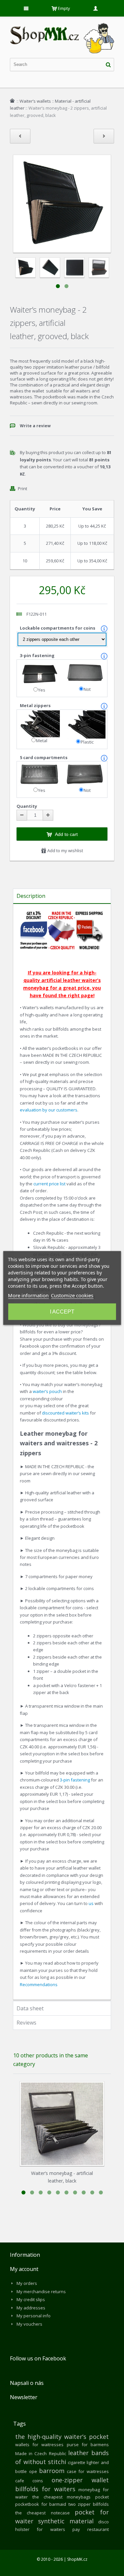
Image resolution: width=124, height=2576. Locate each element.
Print (22, 489)
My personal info (34, 2316)
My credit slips (31, 2299)
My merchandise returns (41, 2292)
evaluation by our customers (49, 1110)
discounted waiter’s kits (65, 1413)
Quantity (27, 806)
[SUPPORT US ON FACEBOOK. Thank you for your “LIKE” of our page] (34, 914)
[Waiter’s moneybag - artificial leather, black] (62, 2124)
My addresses (31, 2308)
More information (28, 1295)
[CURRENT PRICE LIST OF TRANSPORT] (89, 914)
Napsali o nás (27, 2383)
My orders (27, 2283)
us (91, 1903)
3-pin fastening (38, 655)
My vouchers (29, 2324)
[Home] (12, 101)
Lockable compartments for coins (58, 628)
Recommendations (39, 1984)
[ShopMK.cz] (62, 23)
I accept (62, 1312)
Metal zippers (36, 705)
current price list (50, 1184)
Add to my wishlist (65, 850)
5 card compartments (44, 757)
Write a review (35, 426)
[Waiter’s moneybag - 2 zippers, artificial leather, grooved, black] (25, 268)
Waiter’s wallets (35, 101)
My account (24, 2269)
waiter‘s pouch (47, 1391)
